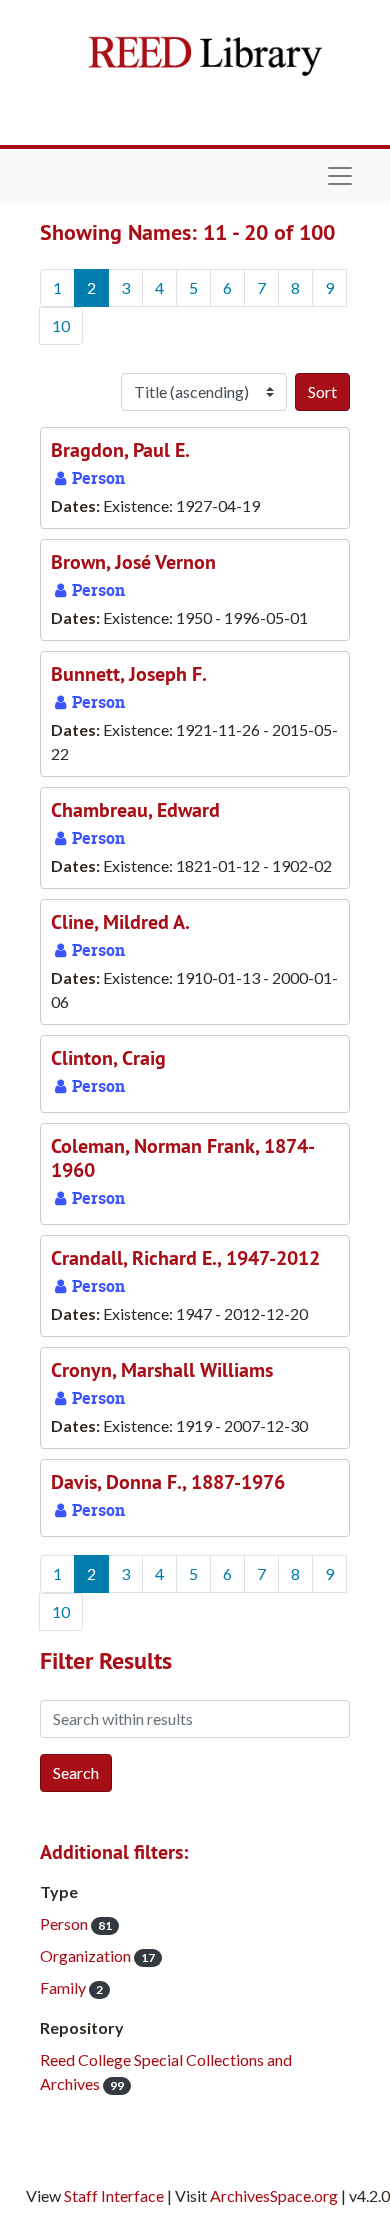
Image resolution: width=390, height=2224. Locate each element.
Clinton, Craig (108, 1058)
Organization (97, 1955)
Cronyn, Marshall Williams (162, 1370)
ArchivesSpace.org (274, 2195)
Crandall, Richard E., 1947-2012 (185, 1258)
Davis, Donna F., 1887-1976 (168, 1482)
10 (61, 325)
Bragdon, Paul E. (120, 450)
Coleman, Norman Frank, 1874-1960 (183, 1158)
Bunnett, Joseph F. (129, 674)
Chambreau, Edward (135, 810)
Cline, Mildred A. (120, 922)
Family (71, 1987)
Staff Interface (114, 2195)
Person (76, 1923)
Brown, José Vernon (133, 562)
